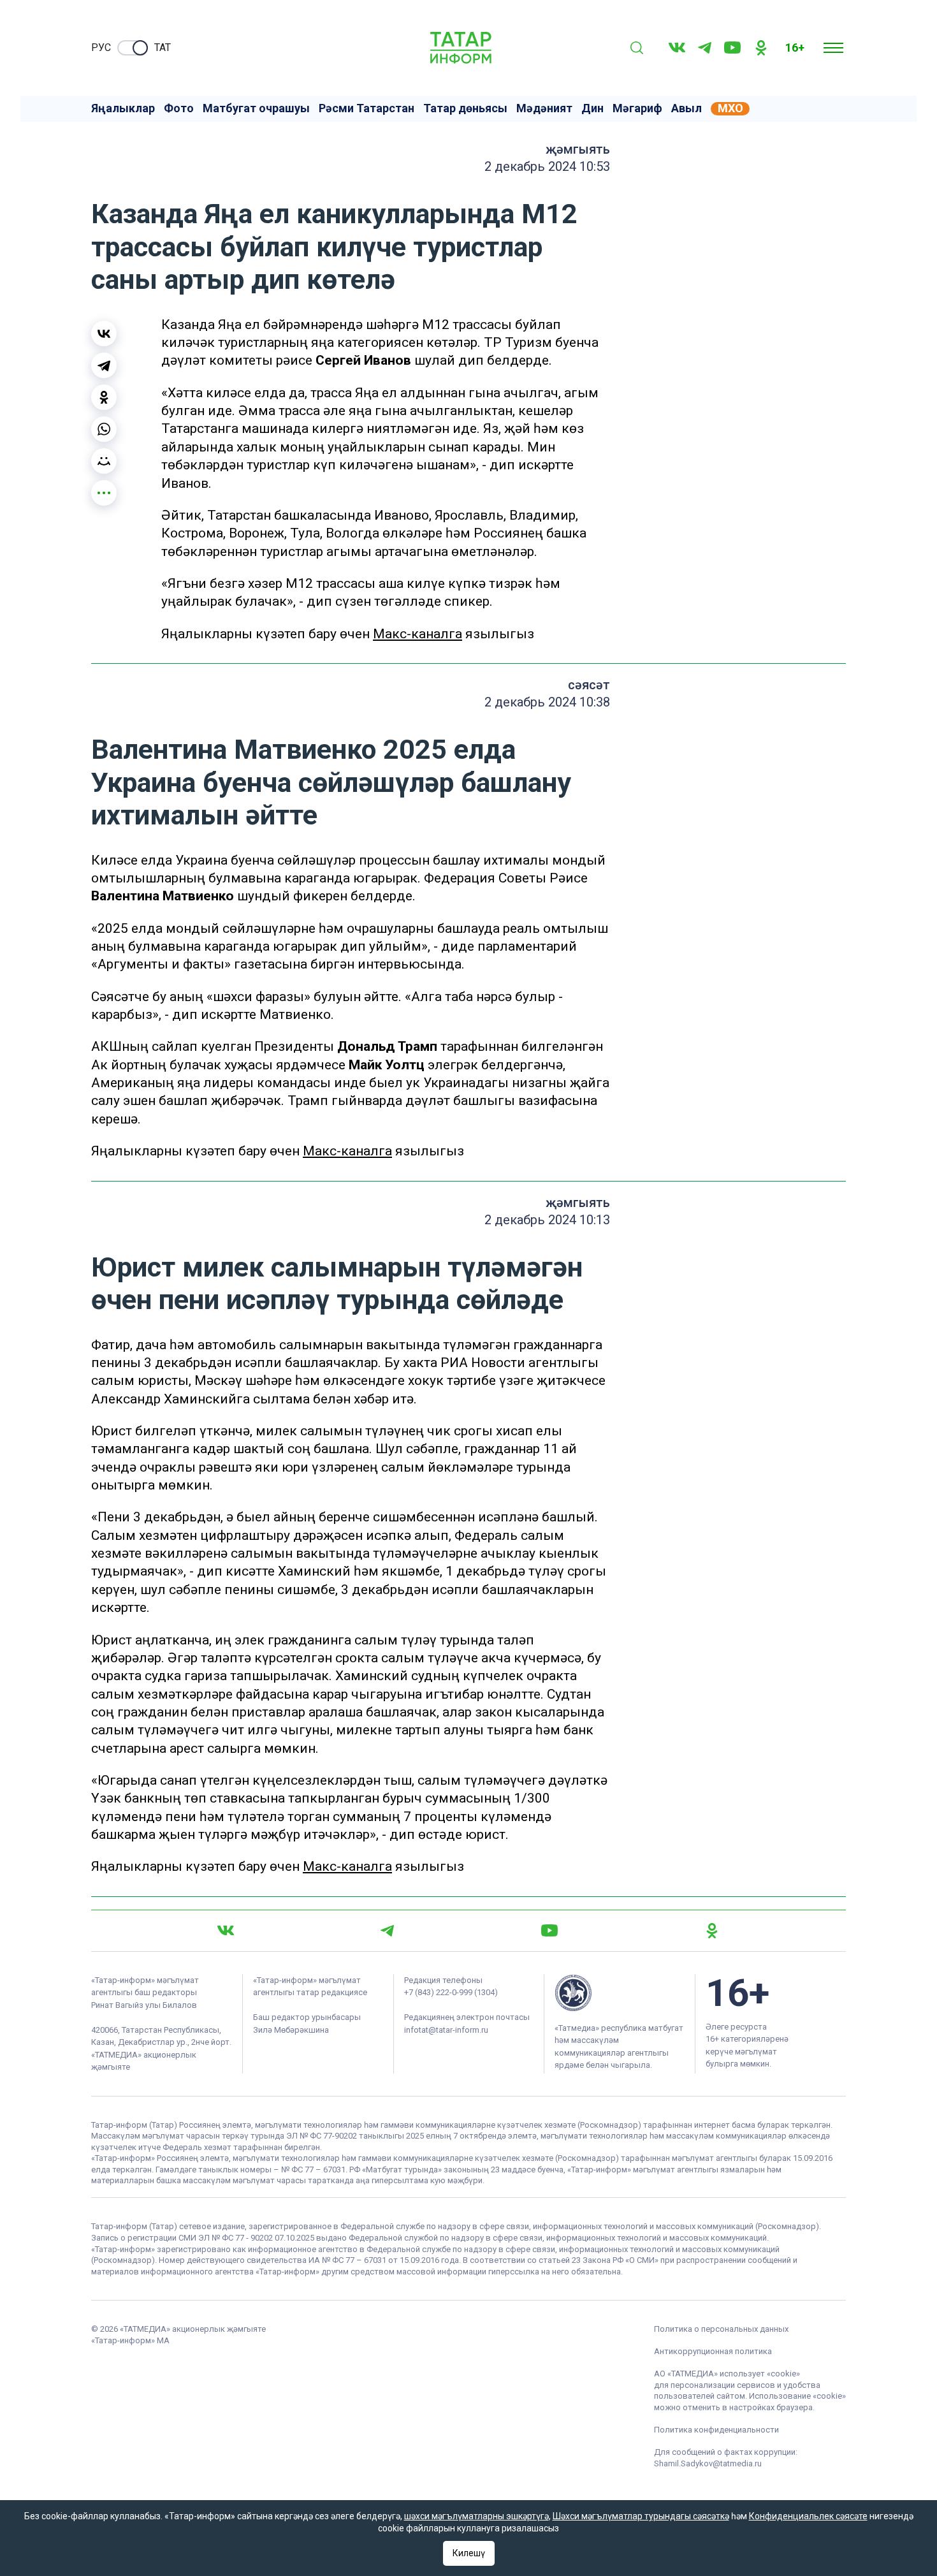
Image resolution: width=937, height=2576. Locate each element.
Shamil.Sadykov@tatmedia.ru (708, 2463)
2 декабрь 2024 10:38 (547, 702)
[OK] (761, 48)
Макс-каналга (418, 634)
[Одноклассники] (104, 397)
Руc (101, 48)
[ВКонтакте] (104, 333)
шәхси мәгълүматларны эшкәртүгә (476, 2516)
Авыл (686, 108)
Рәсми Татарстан (367, 108)
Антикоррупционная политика (713, 2351)
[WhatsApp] (104, 429)
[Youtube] (732, 48)
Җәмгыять (578, 149)
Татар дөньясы (465, 108)
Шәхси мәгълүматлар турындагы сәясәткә (641, 2516)
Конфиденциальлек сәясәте (808, 2516)
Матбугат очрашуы (256, 108)
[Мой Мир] (104, 461)
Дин (592, 108)
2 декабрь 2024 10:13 (547, 1220)
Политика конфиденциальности (716, 2430)
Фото (179, 108)
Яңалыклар (123, 108)
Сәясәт (589, 685)
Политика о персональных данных (721, 2329)
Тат (163, 48)
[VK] (677, 48)
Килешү (469, 2553)
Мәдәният (544, 108)
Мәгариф (637, 108)
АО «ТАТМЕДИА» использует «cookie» (727, 2374)
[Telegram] (705, 48)
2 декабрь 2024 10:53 (547, 166)
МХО (730, 108)
